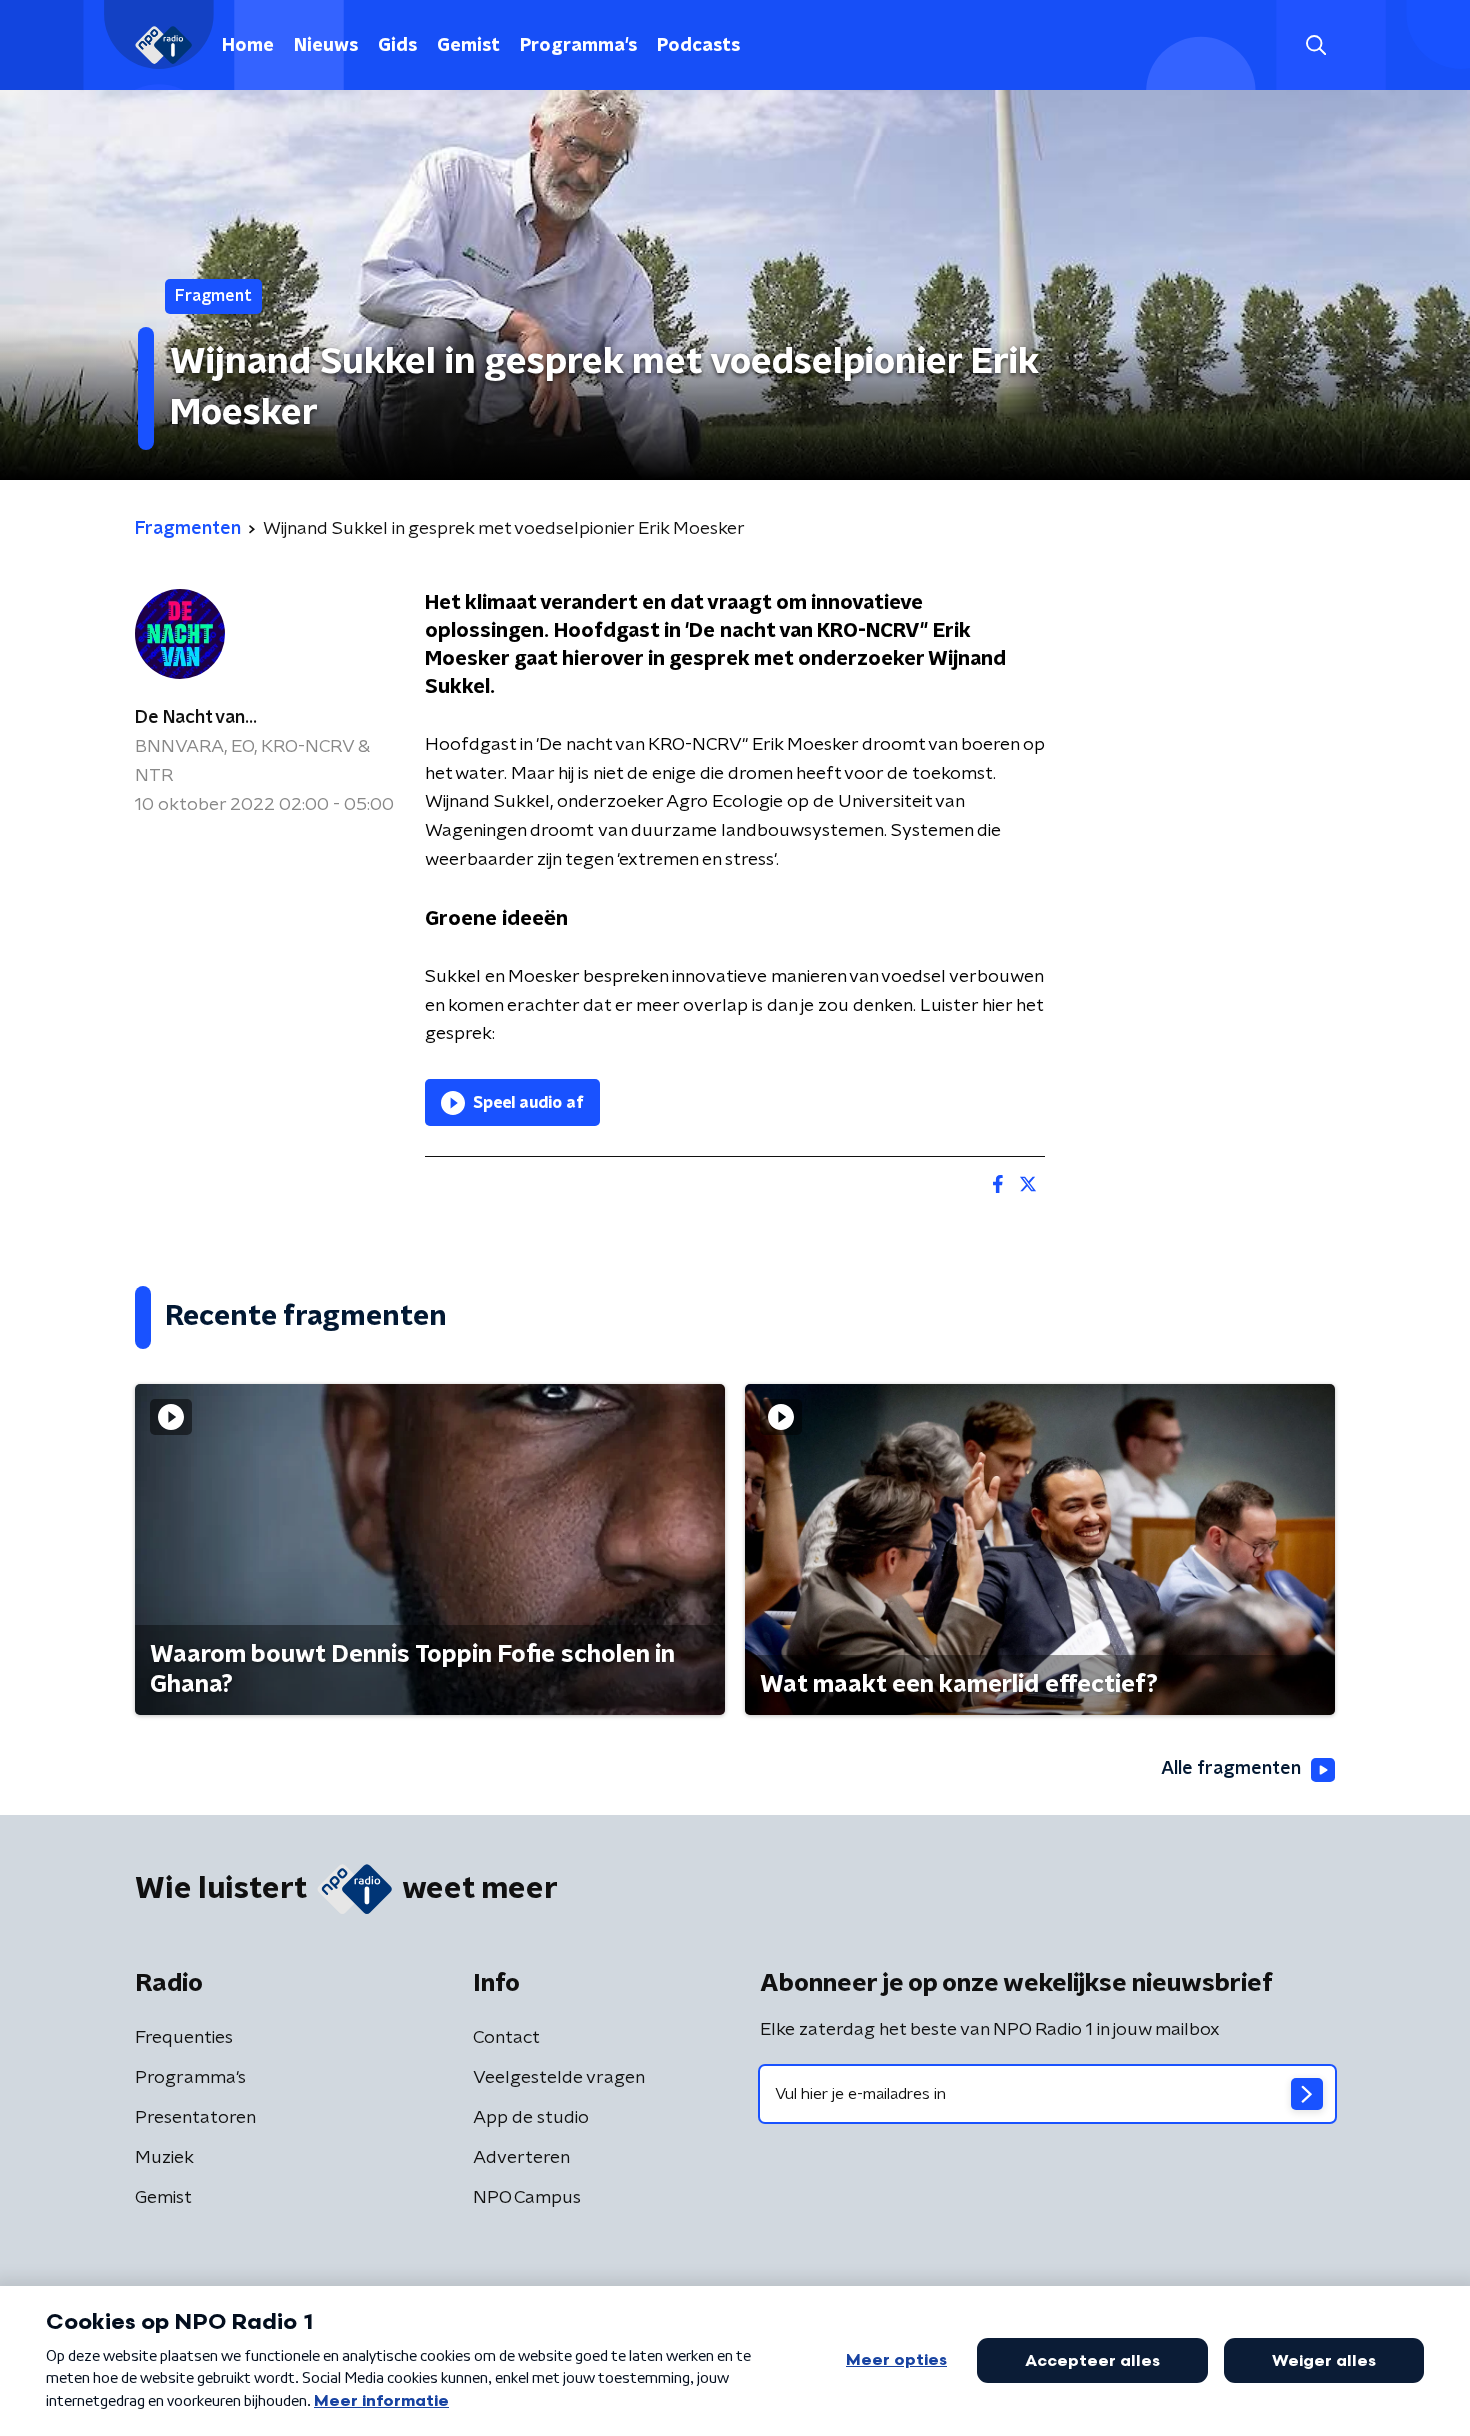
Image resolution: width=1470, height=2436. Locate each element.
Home (248, 46)
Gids (397, 46)
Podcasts (698, 46)
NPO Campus (527, 2198)
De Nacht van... (196, 718)
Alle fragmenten (1231, 1769)
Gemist (468, 46)
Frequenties (184, 2038)
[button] (1315, 45)
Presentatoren (195, 2118)
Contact (506, 2038)
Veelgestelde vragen (559, 2078)
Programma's (578, 46)
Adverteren (521, 2158)
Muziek (164, 2158)
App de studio (531, 2118)
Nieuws (326, 46)
